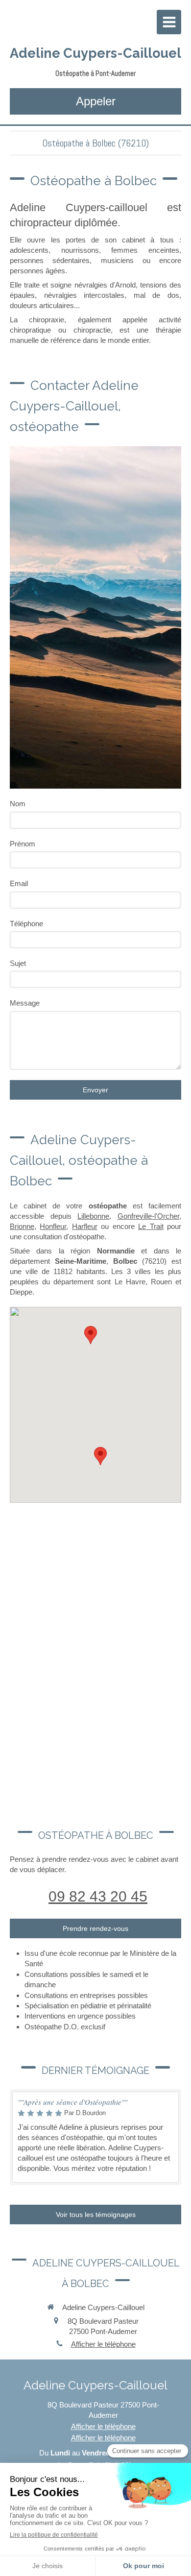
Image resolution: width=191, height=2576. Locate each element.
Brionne (22, 1226)
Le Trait (151, 1226)
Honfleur (53, 1226)
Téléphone (26, 924)
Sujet (18, 963)
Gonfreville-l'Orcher (148, 1216)
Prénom (23, 844)
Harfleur (85, 1226)
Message (25, 1003)
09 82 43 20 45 (98, 1896)
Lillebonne (93, 1216)
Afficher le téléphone (103, 2344)
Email (19, 883)
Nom (18, 804)
